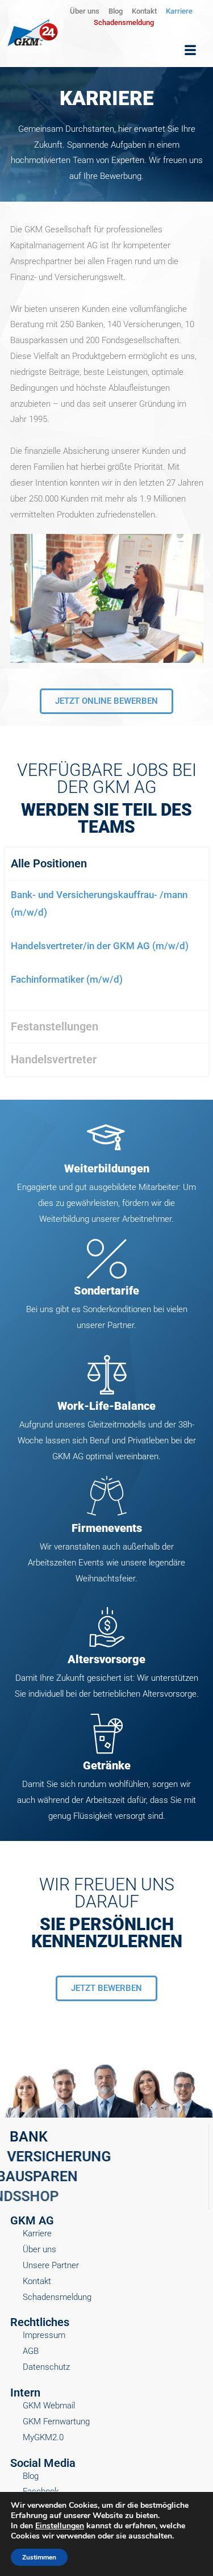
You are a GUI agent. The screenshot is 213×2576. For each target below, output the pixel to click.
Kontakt (144, 11)
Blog (116, 11)
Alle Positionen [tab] (49, 863)
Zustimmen (39, 2557)
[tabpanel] (107, 945)
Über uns (85, 11)
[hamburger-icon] (190, 51)
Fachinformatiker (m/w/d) (67, 979)
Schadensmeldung (124, 22)
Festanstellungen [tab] (55, 1026)
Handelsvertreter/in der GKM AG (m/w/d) (100, 946)
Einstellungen (60, 2526)
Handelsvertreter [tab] (54, 1059)
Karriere (179, 11)
